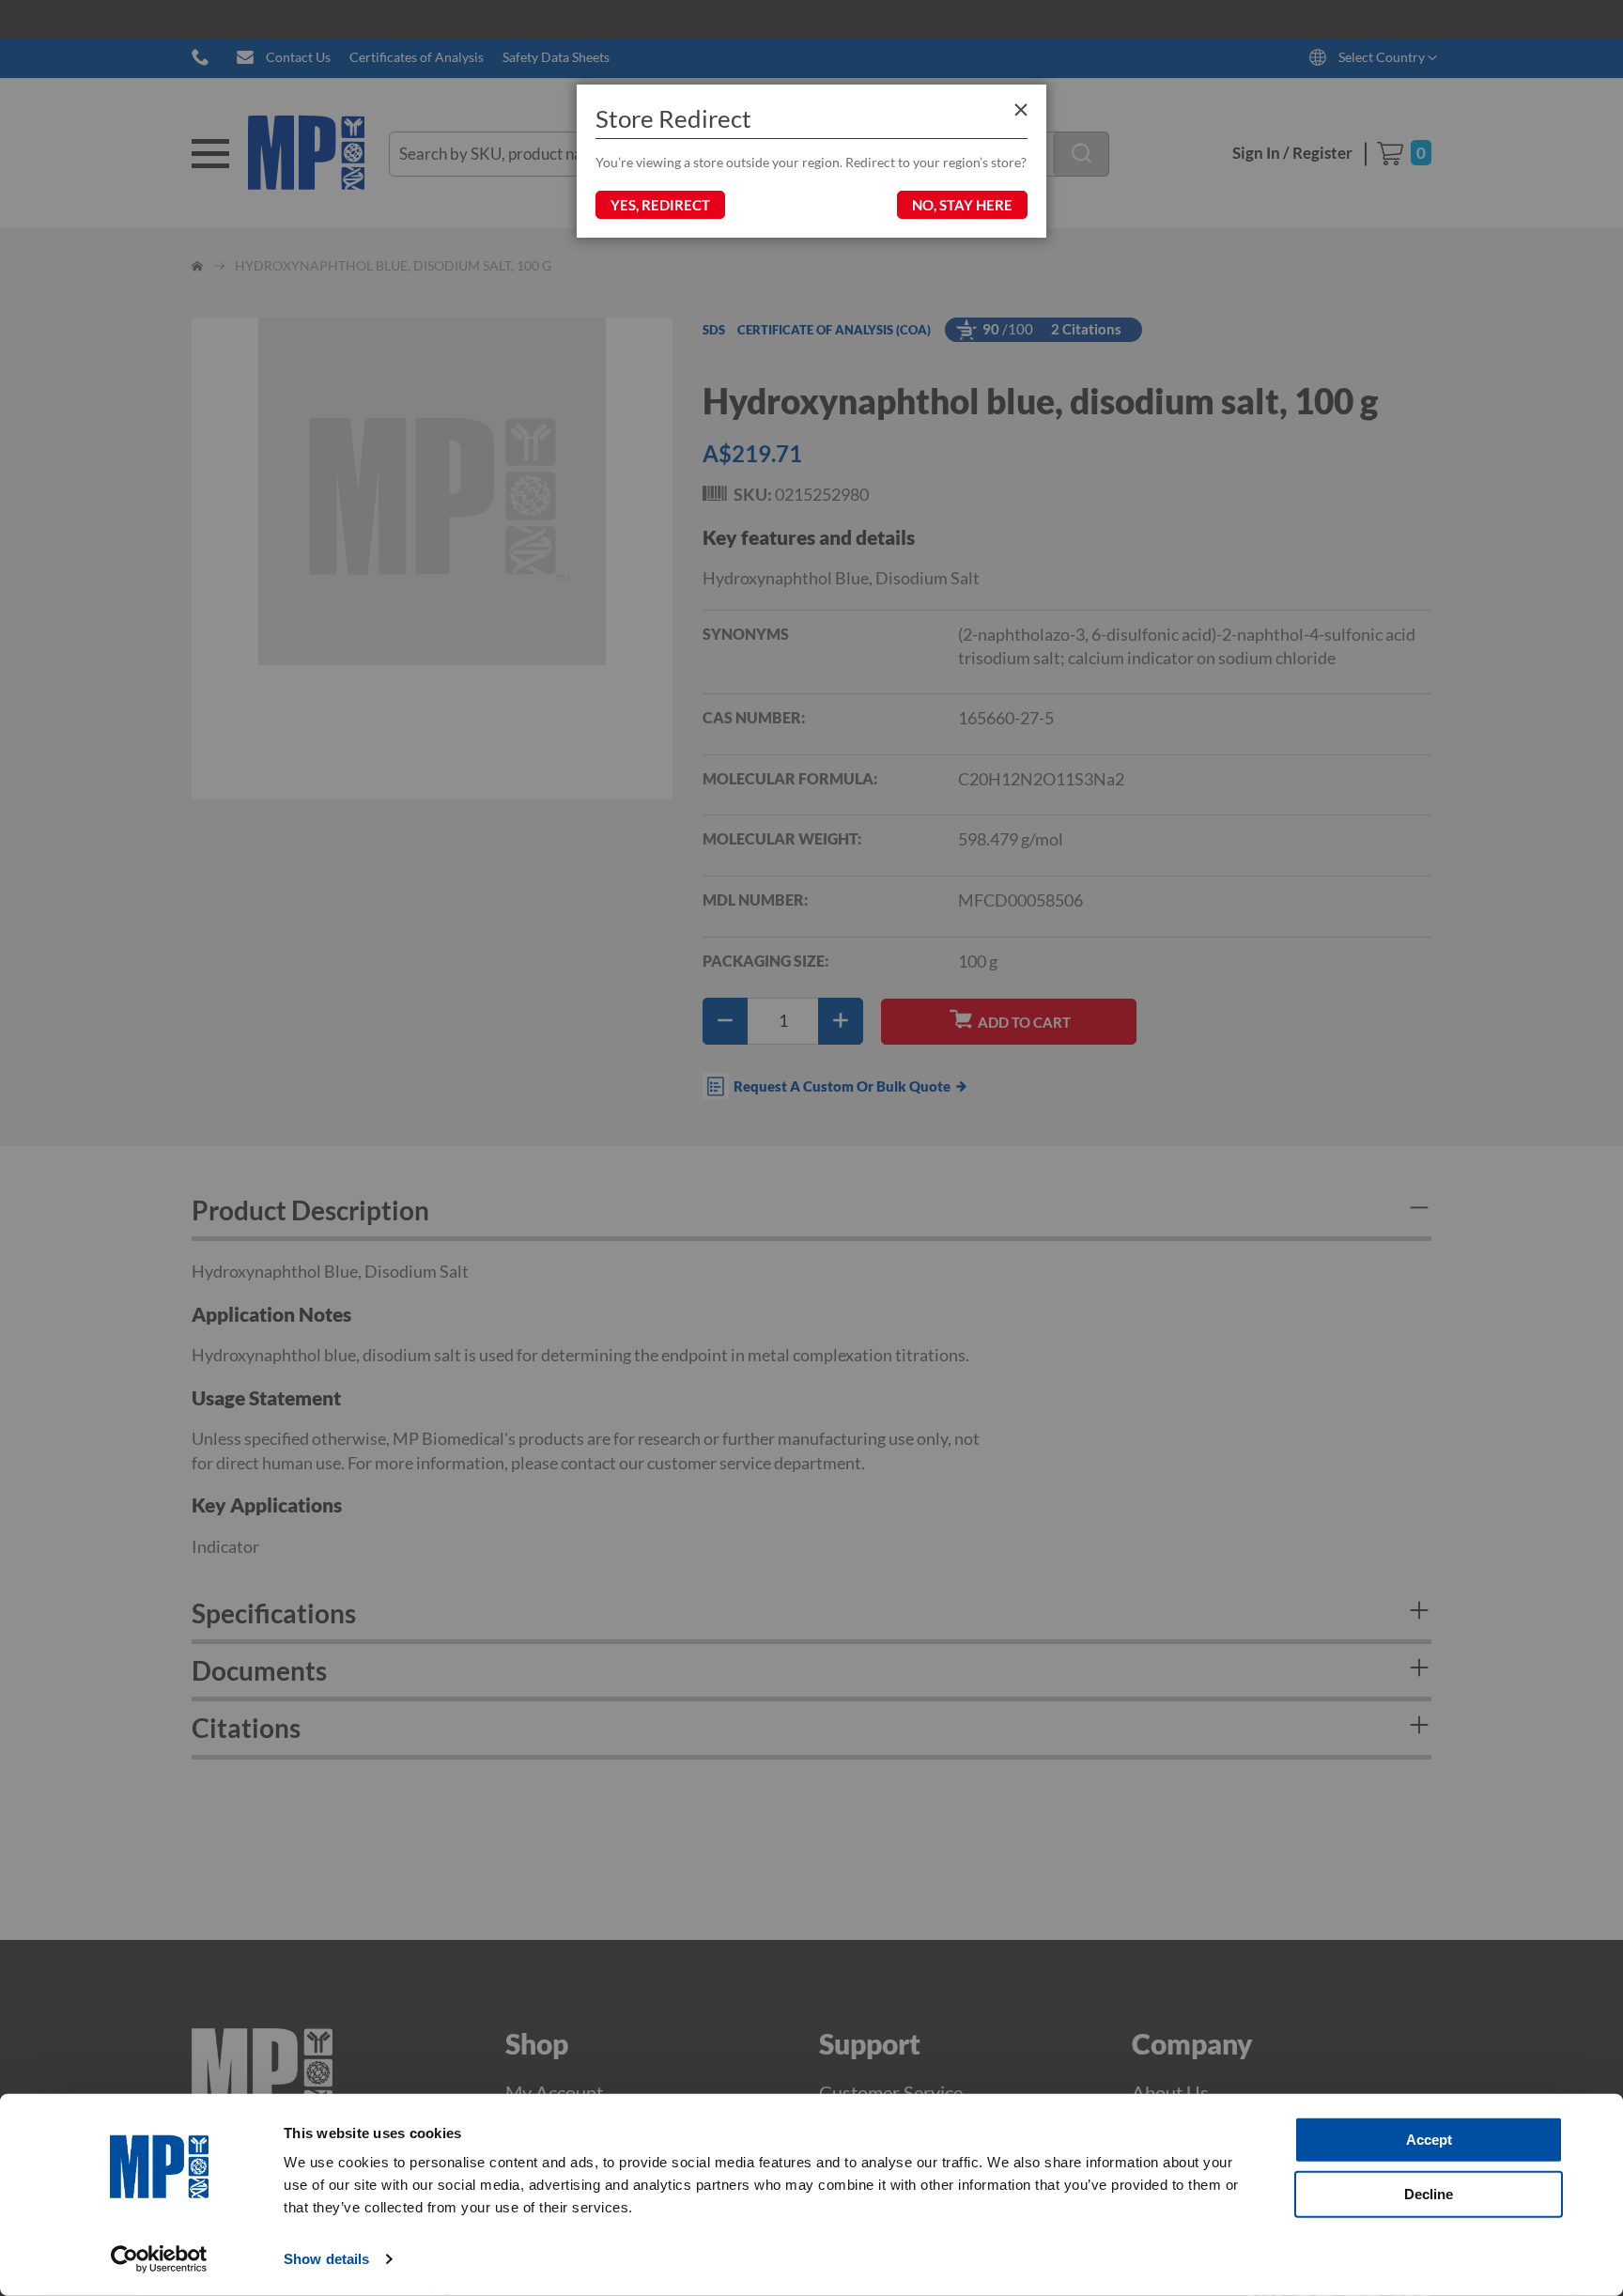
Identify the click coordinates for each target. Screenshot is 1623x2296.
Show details (326, 2259)
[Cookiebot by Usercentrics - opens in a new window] (159, 2259)
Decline (1429, 2193)
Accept (1429, 2140)
